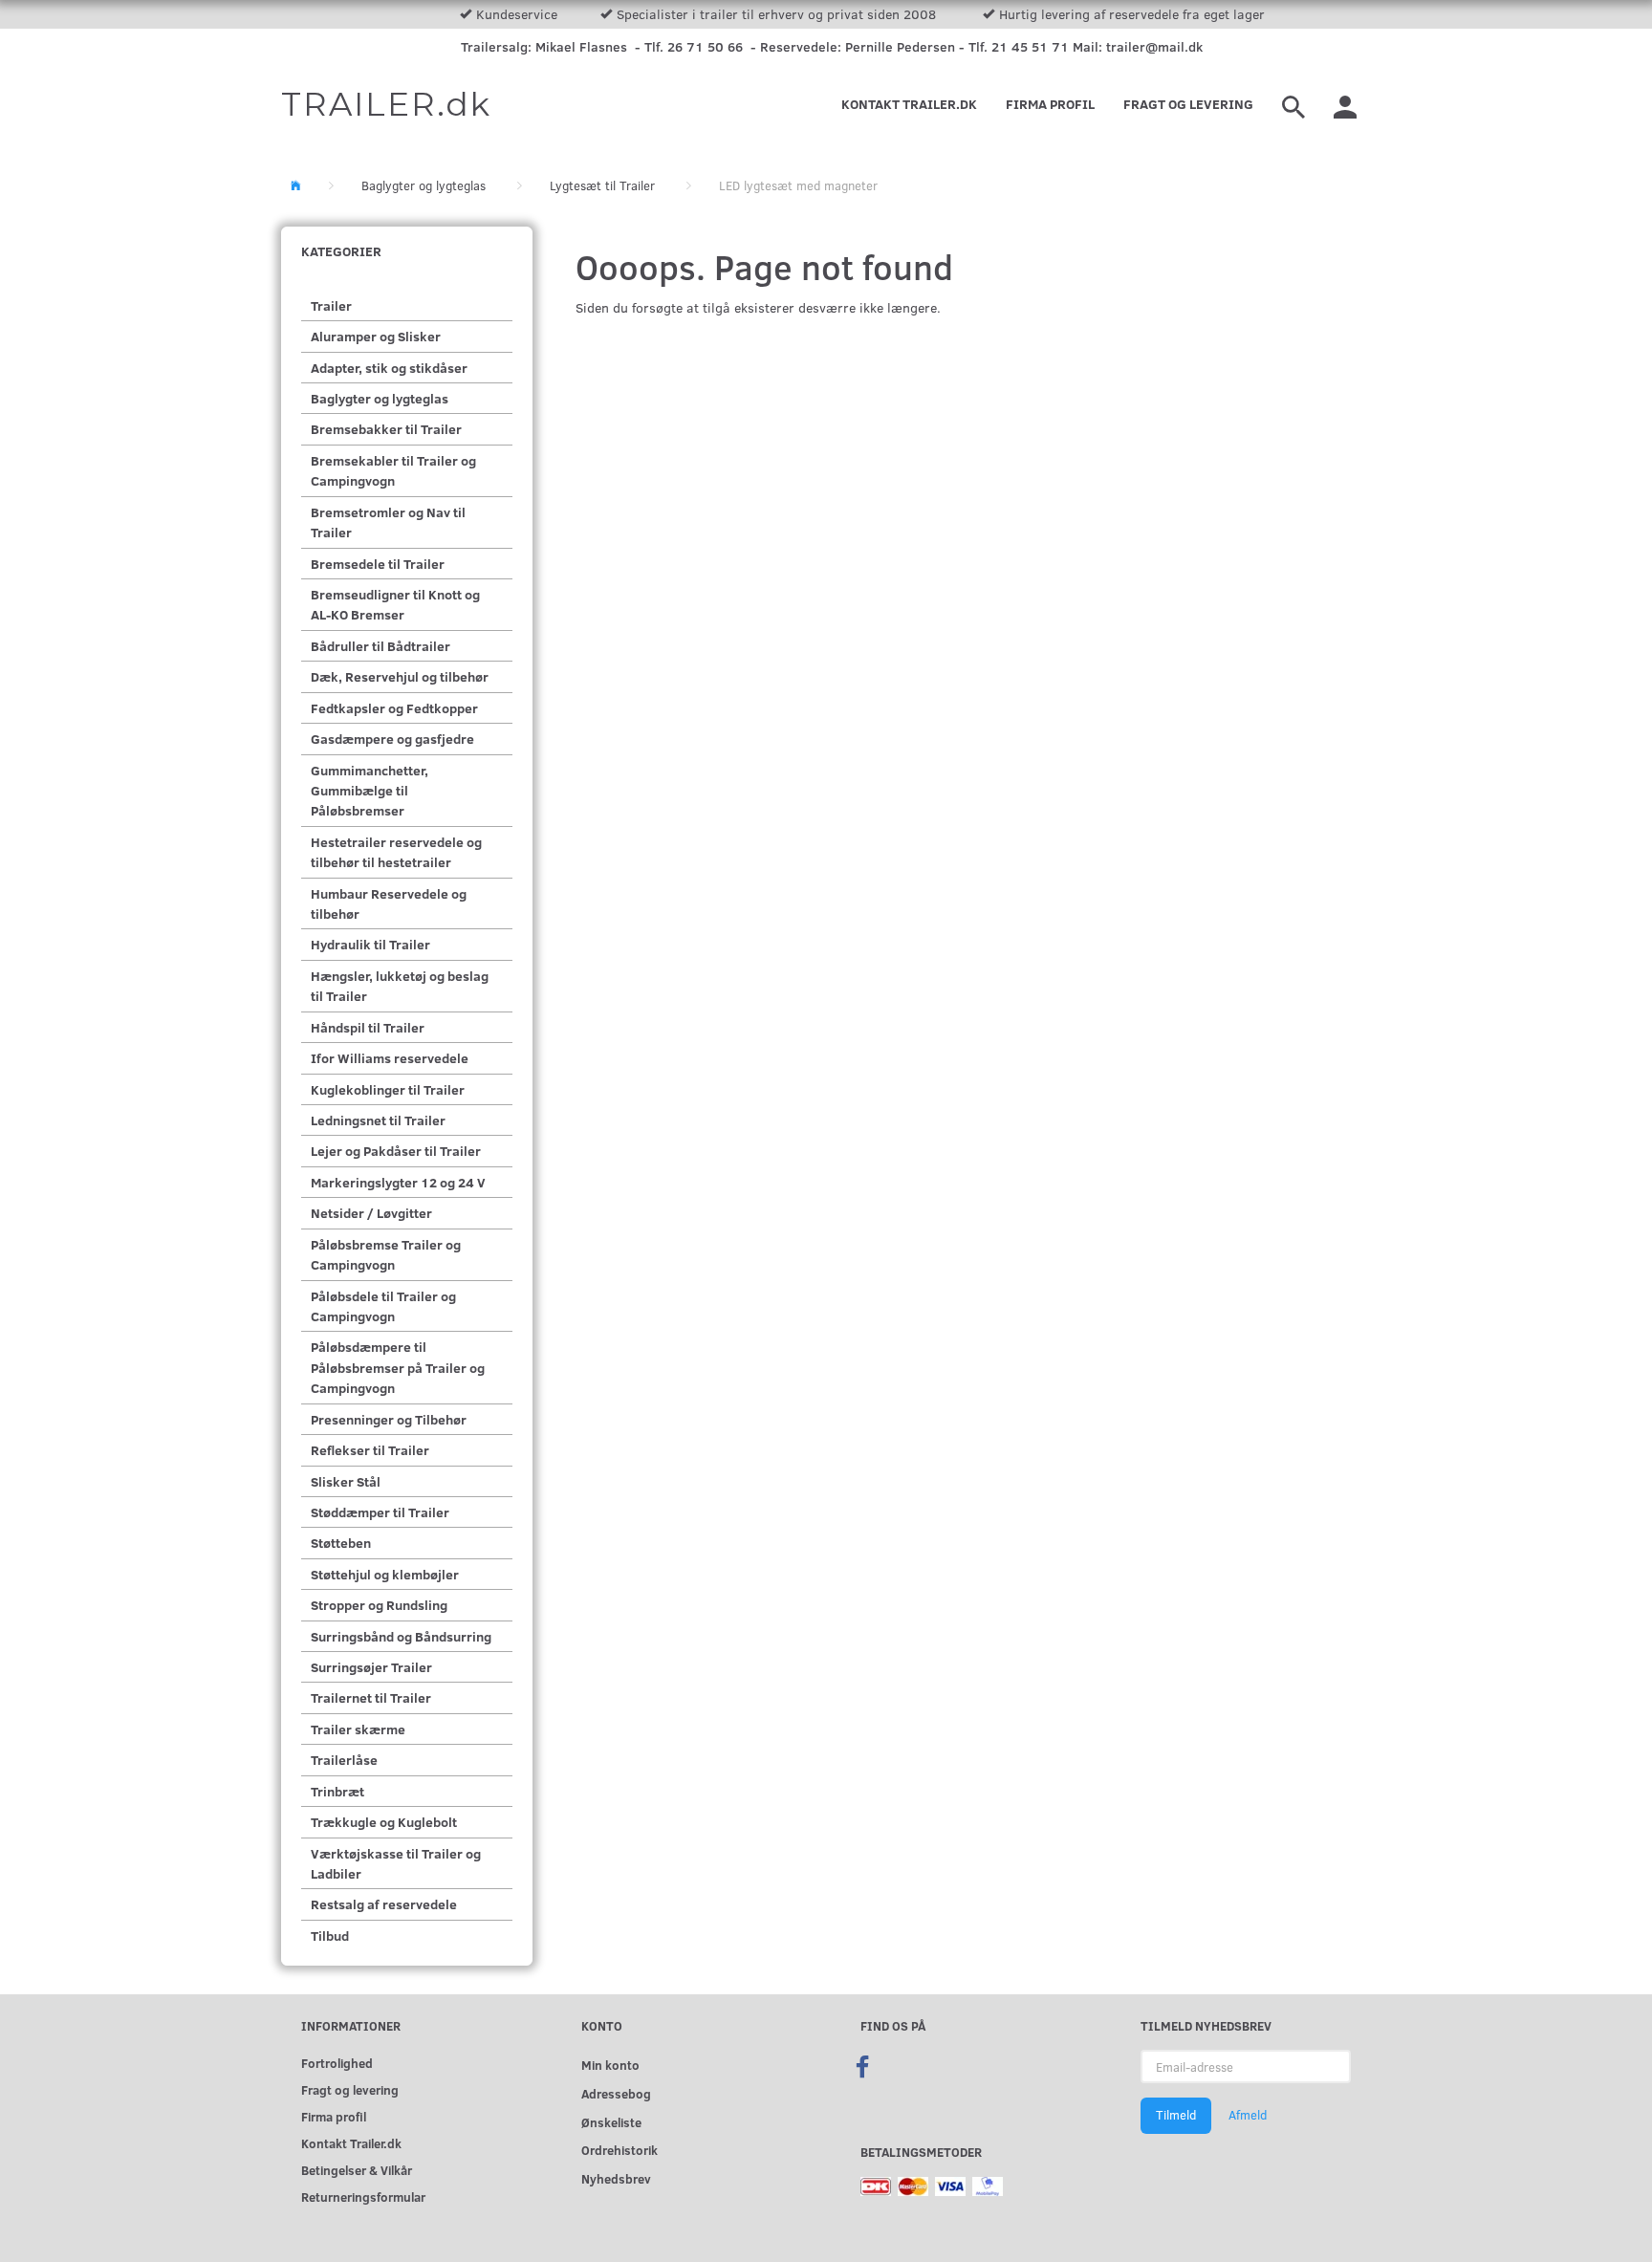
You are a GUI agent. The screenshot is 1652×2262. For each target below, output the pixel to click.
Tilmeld (1176, 2115)
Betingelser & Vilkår (357, 2170)
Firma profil (1050, 104)
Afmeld (1248, 2115)
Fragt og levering (1188, 104)
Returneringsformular (363, 2197)
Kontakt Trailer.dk (909, 104)
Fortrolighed (337, 2063)
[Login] (1345, 104)
